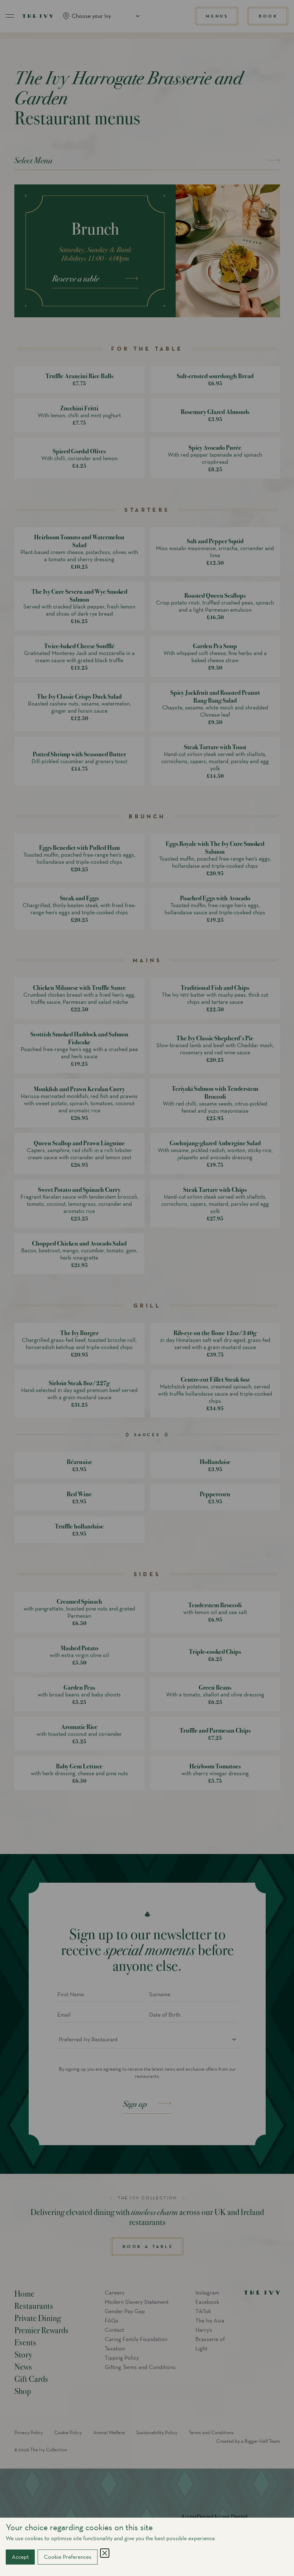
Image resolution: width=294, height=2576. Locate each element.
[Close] (105, 2553)
